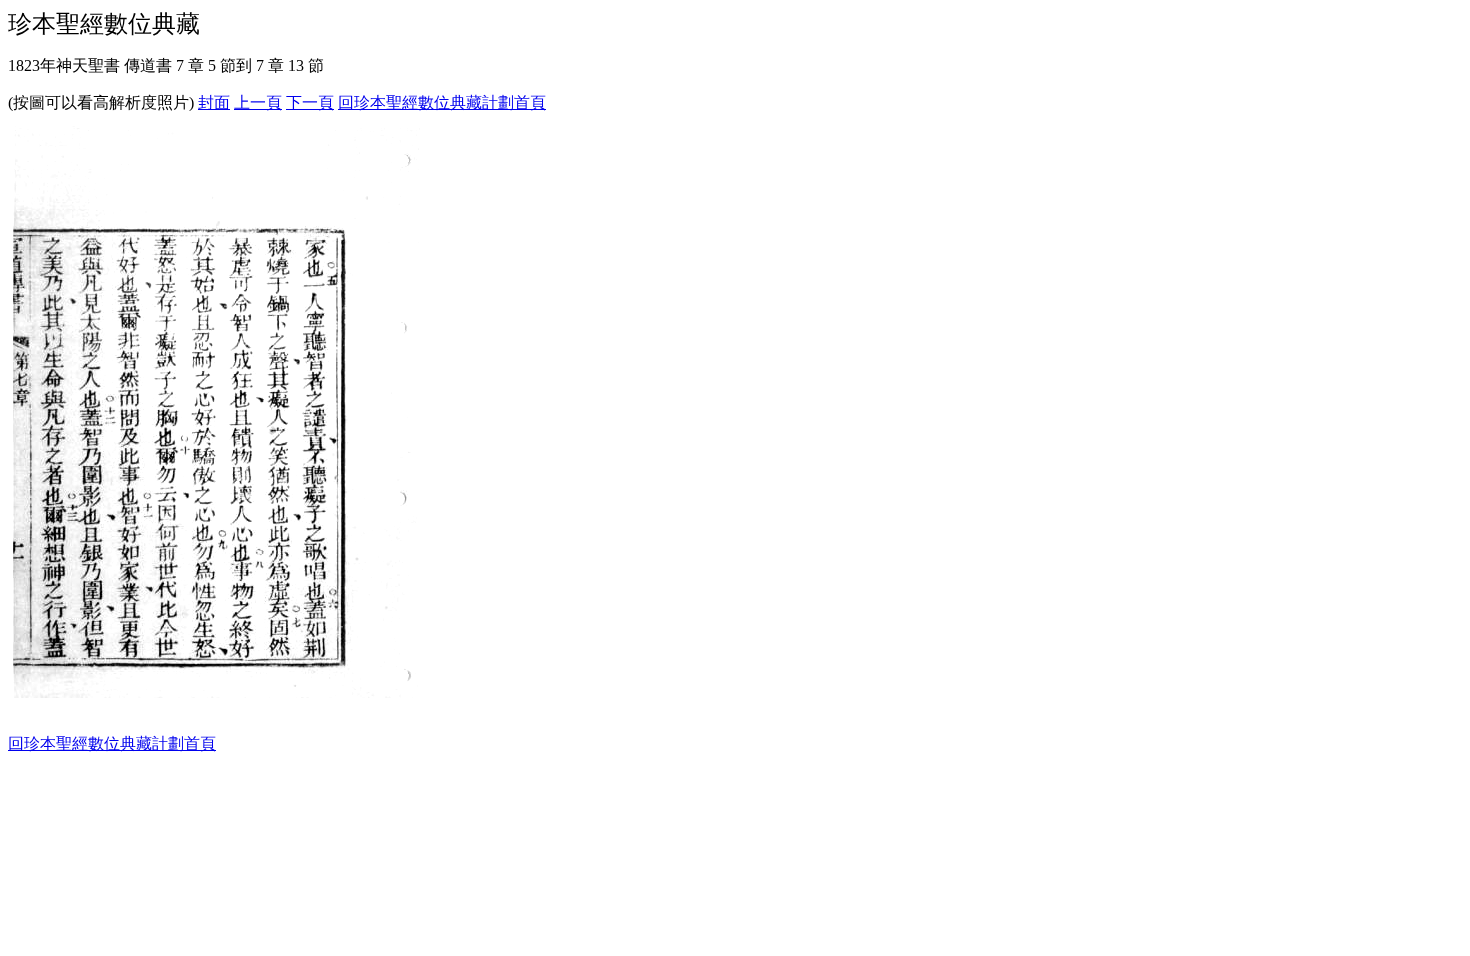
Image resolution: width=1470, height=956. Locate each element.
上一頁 (258, 102)
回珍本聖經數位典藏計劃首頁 (442, 102)
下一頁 (310, 102)
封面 (214, 102)
